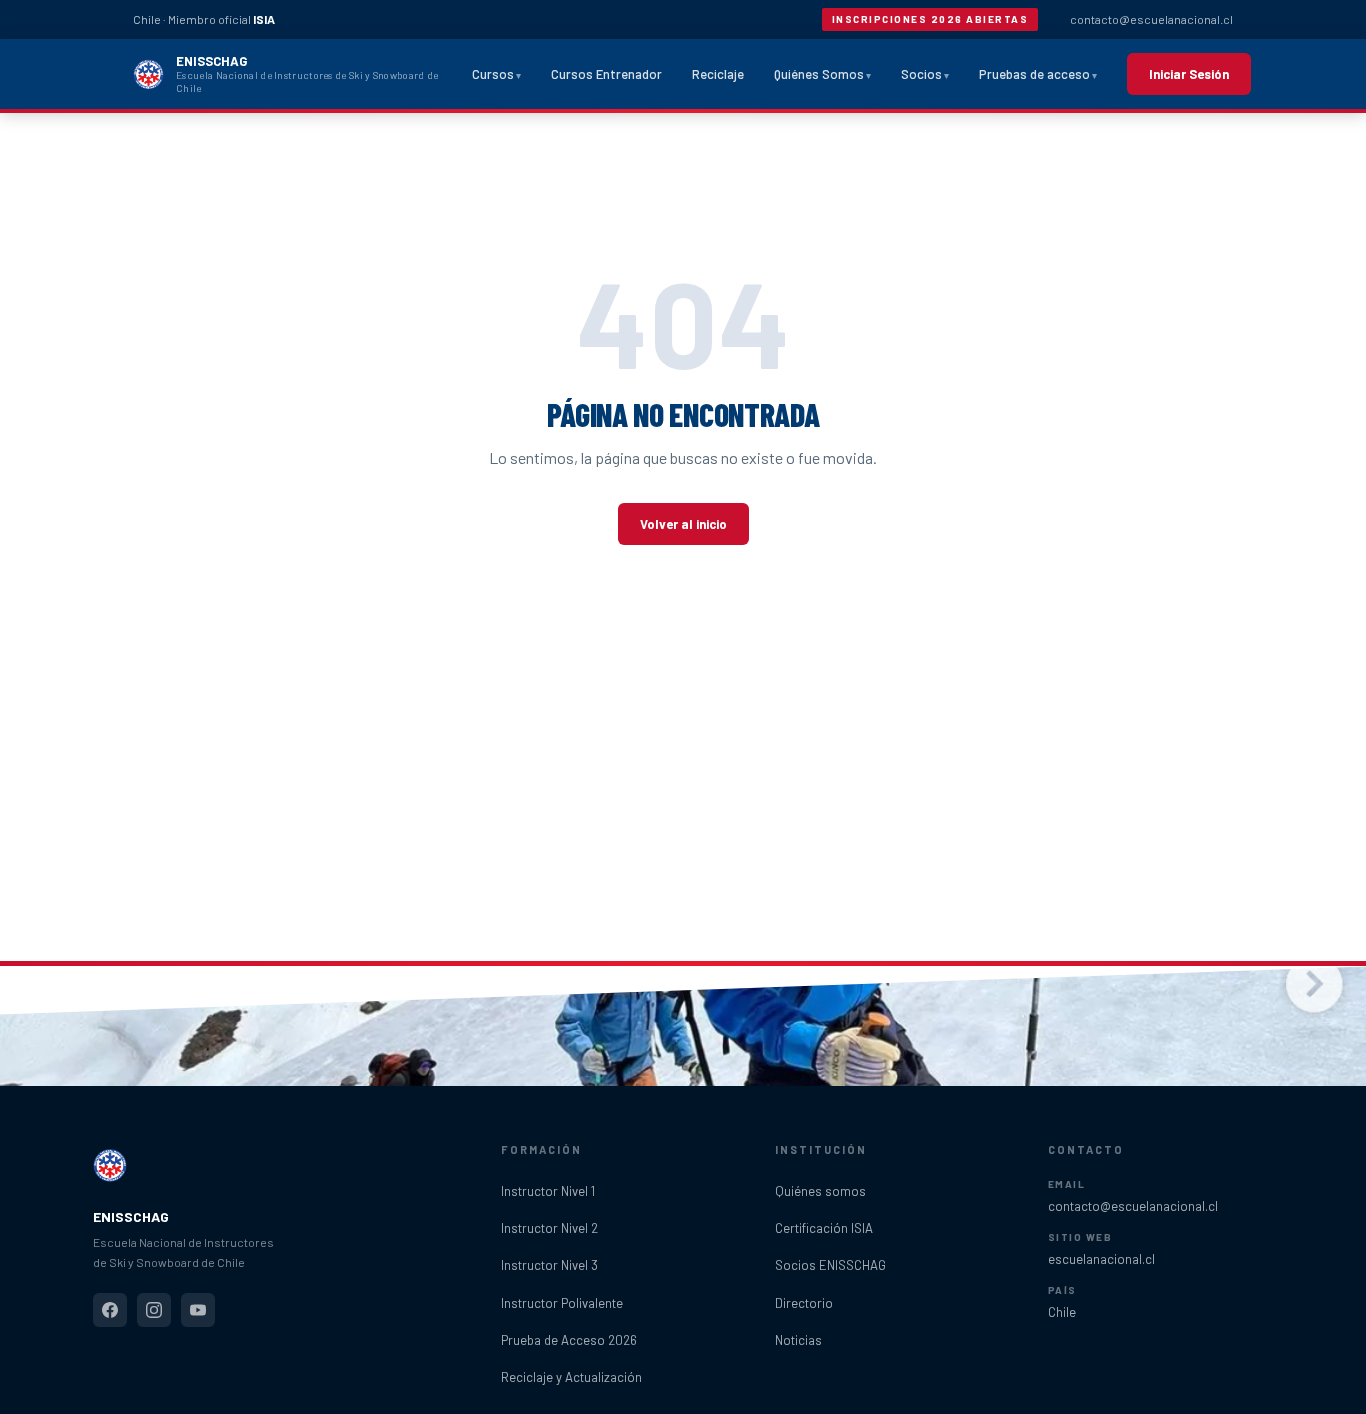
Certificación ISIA (824, 1228)
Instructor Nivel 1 (548, 1191)
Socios (921, 74)
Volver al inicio (683, 524)
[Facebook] (110, 1310)
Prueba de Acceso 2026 (569, 1340)
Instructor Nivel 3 (549, 1265)
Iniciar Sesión (1189, 74)
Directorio (804, 1303)
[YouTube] (198, 1310)
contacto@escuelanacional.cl (1151, 19)
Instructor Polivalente (562, 1303)
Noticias (798, 1340)
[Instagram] (154, 1310)
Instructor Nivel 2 (549, 1228)
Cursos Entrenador (606, 74)
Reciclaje (718, 74)
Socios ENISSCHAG (830, 1265)
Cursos (493, 74)
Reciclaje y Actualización (571, 1377)
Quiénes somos (820, 1191)
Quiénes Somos (819, 74)
